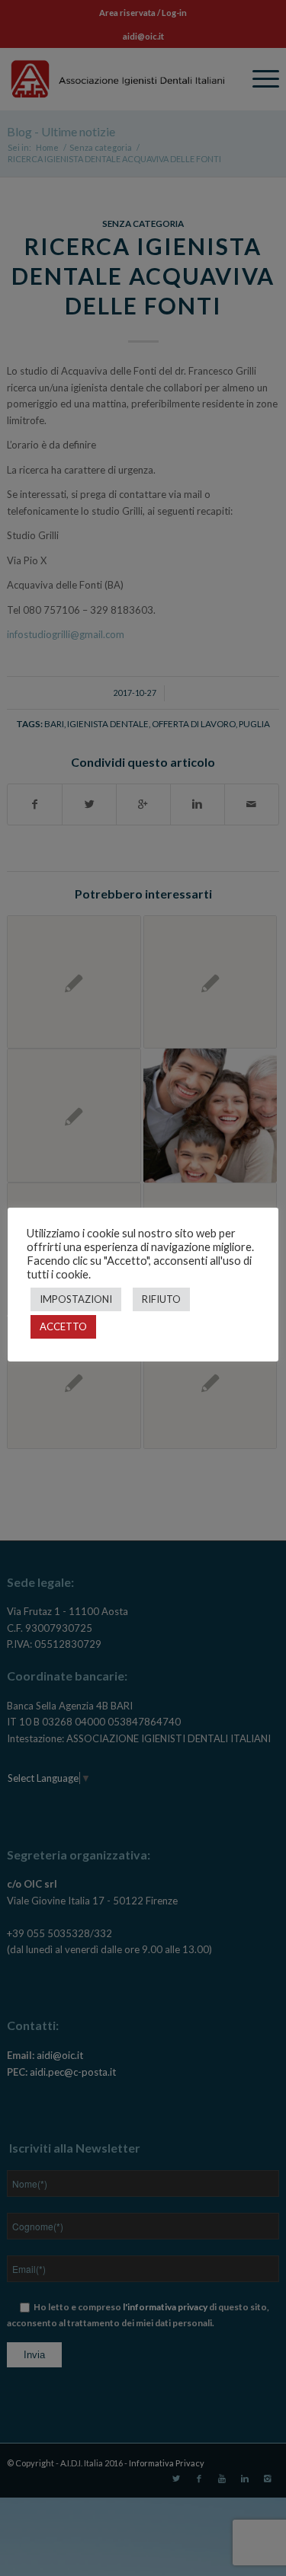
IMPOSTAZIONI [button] (76, 1299)
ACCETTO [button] (63, 1326)
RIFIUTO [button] (161, 1299)
